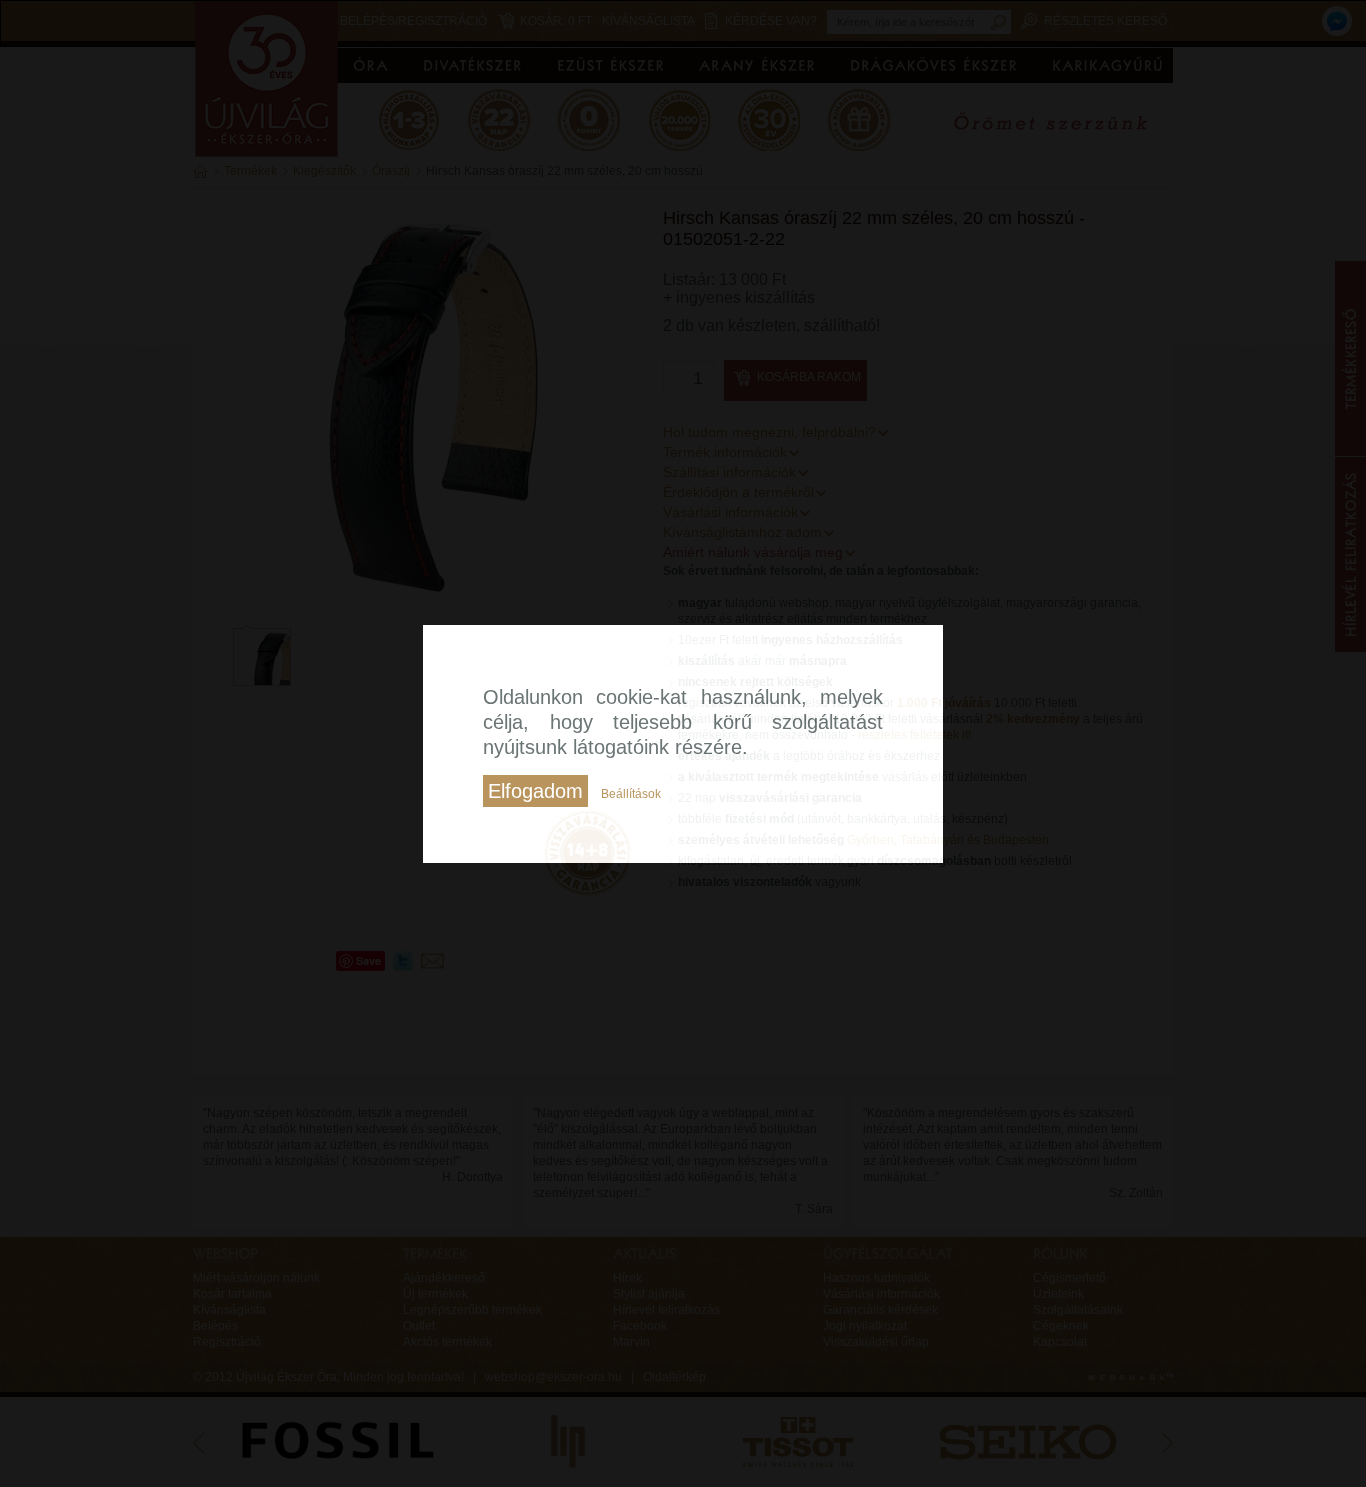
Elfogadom (535, 791)
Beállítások (631, 794)
